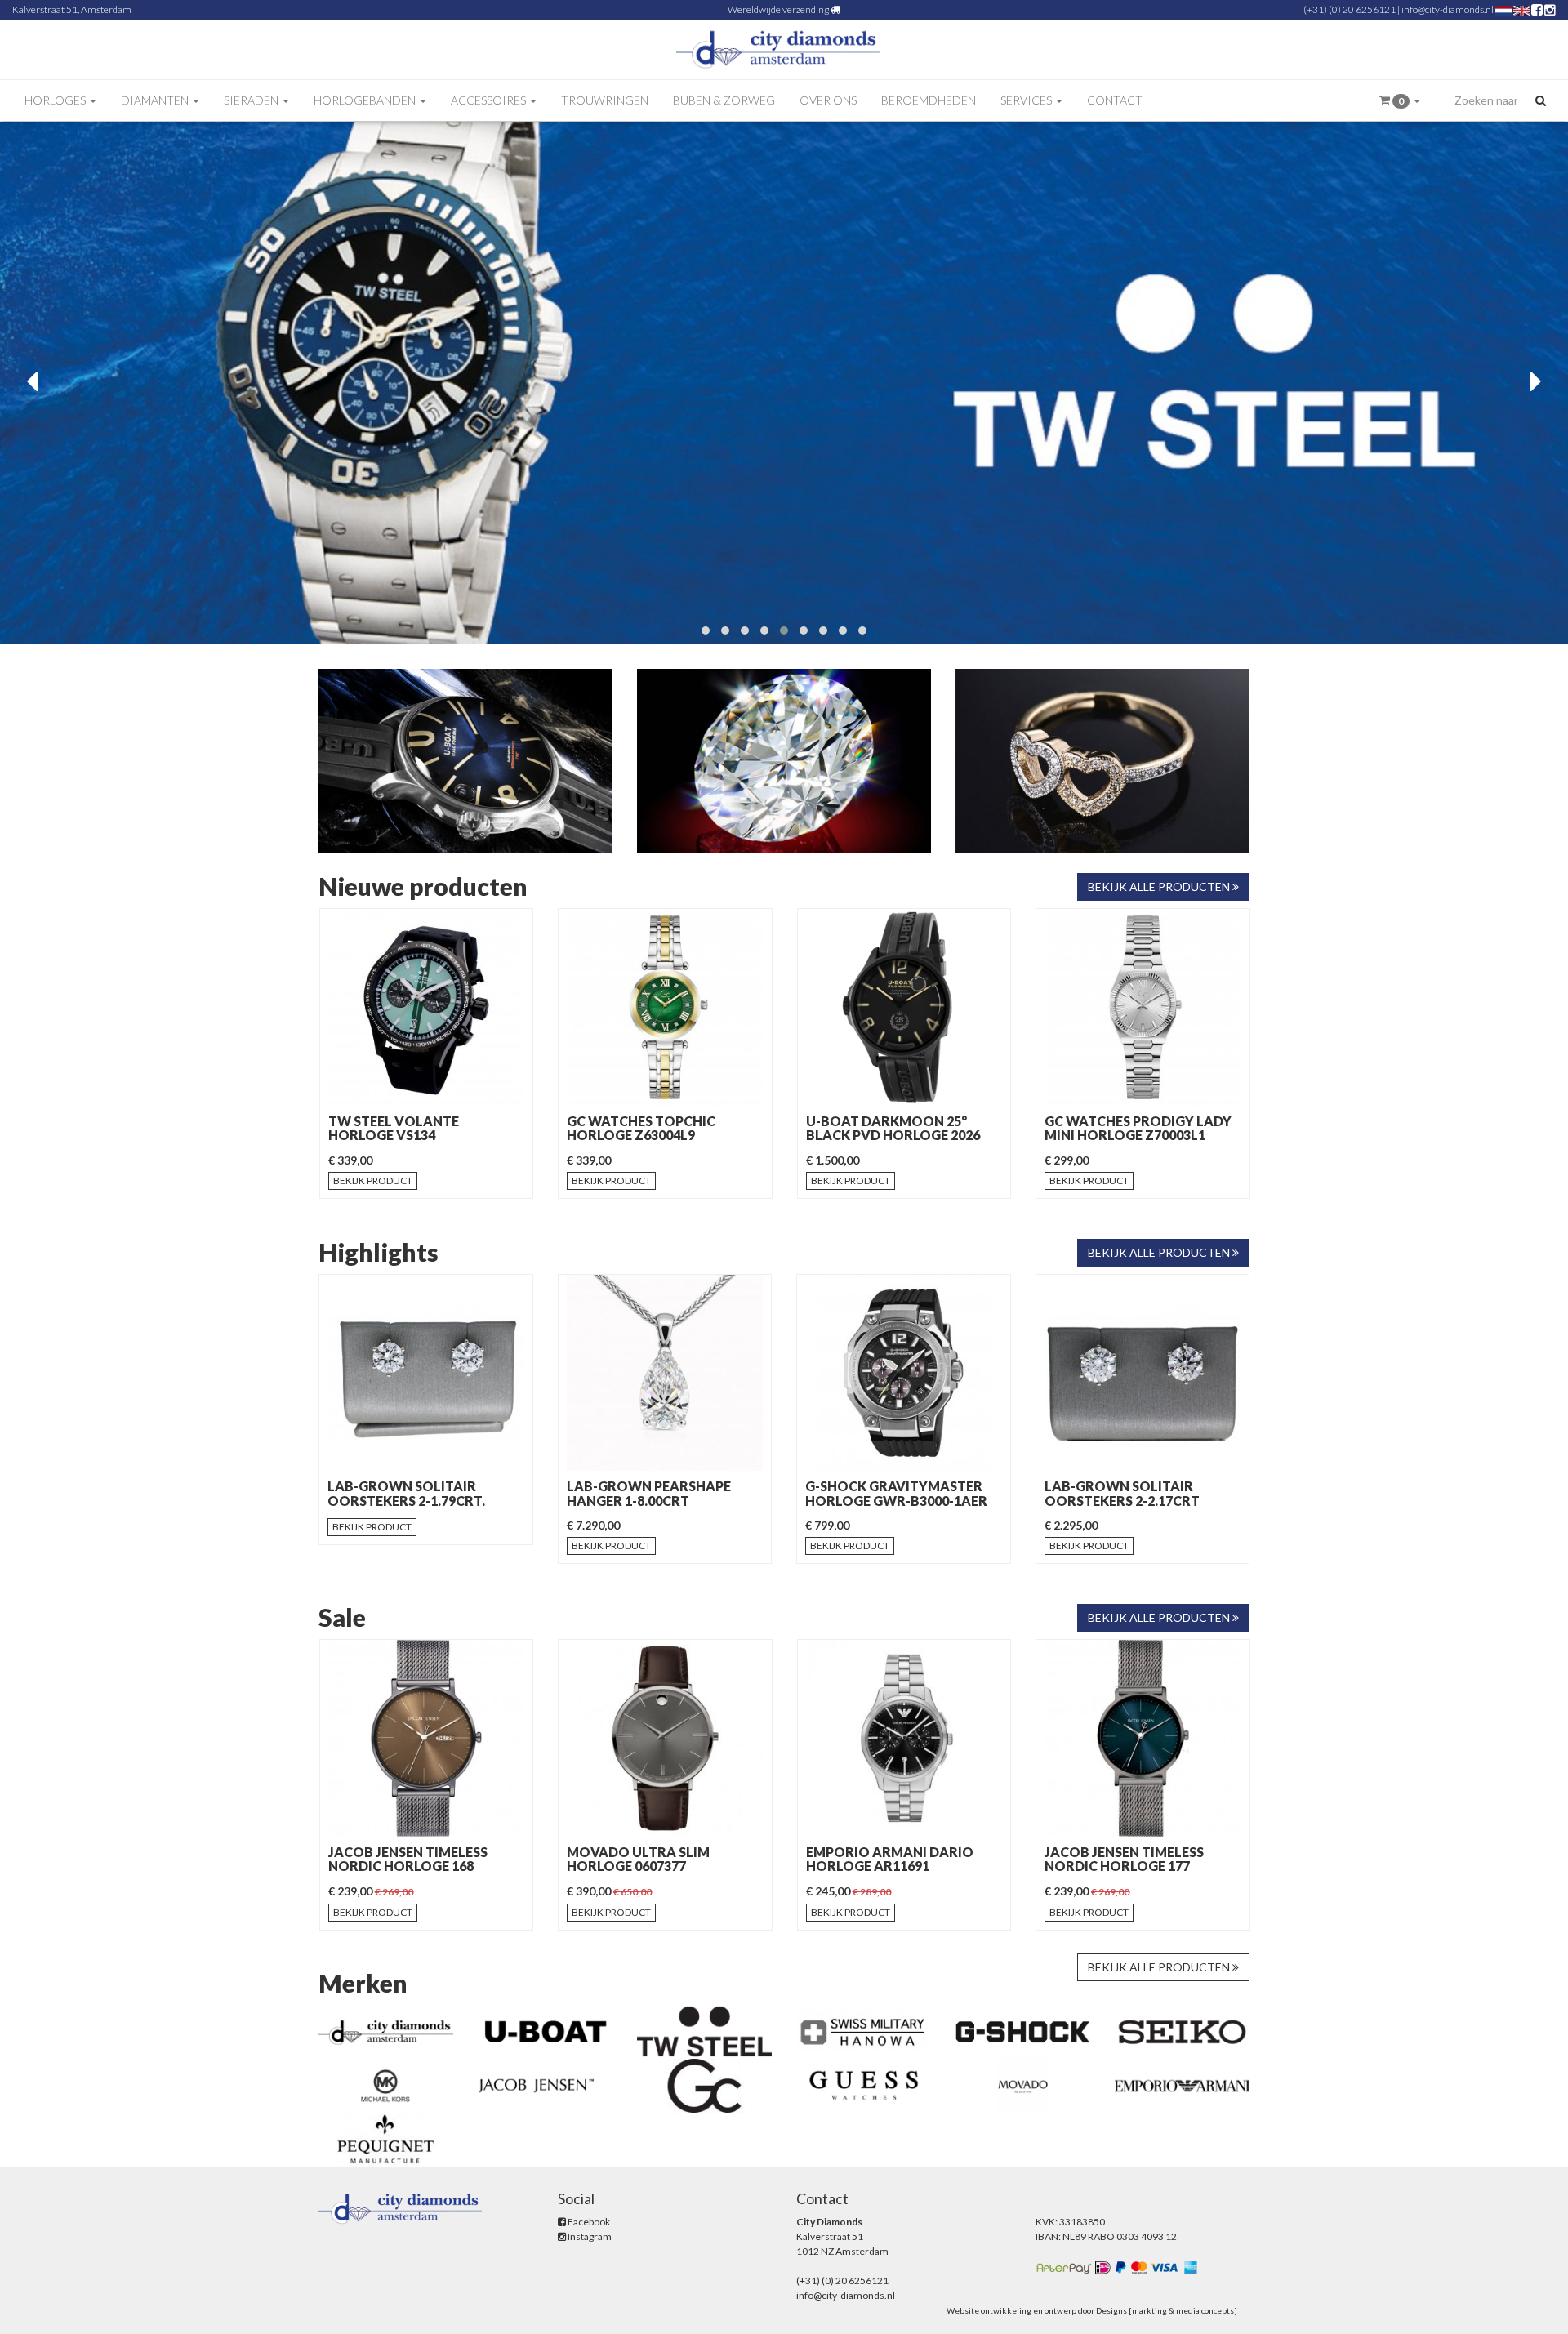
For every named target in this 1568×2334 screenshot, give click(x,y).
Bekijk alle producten (1160, 886)
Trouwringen (605, 100)
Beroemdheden (929, 100)
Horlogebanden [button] (366, 100)
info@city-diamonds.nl (1448, 9)
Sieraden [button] (252, 100)
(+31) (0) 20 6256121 (1350, 9)
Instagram (589, 2236)
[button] (1400, 101)
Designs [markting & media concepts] (1167, 2310)
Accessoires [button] (490, 100)
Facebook (588, 2222)
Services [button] (1027, 100)
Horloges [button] (56, 100)
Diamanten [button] (156, 100)
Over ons (828, 100)
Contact (1115, 100)
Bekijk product (372, 1180)
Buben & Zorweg (724, 100)
